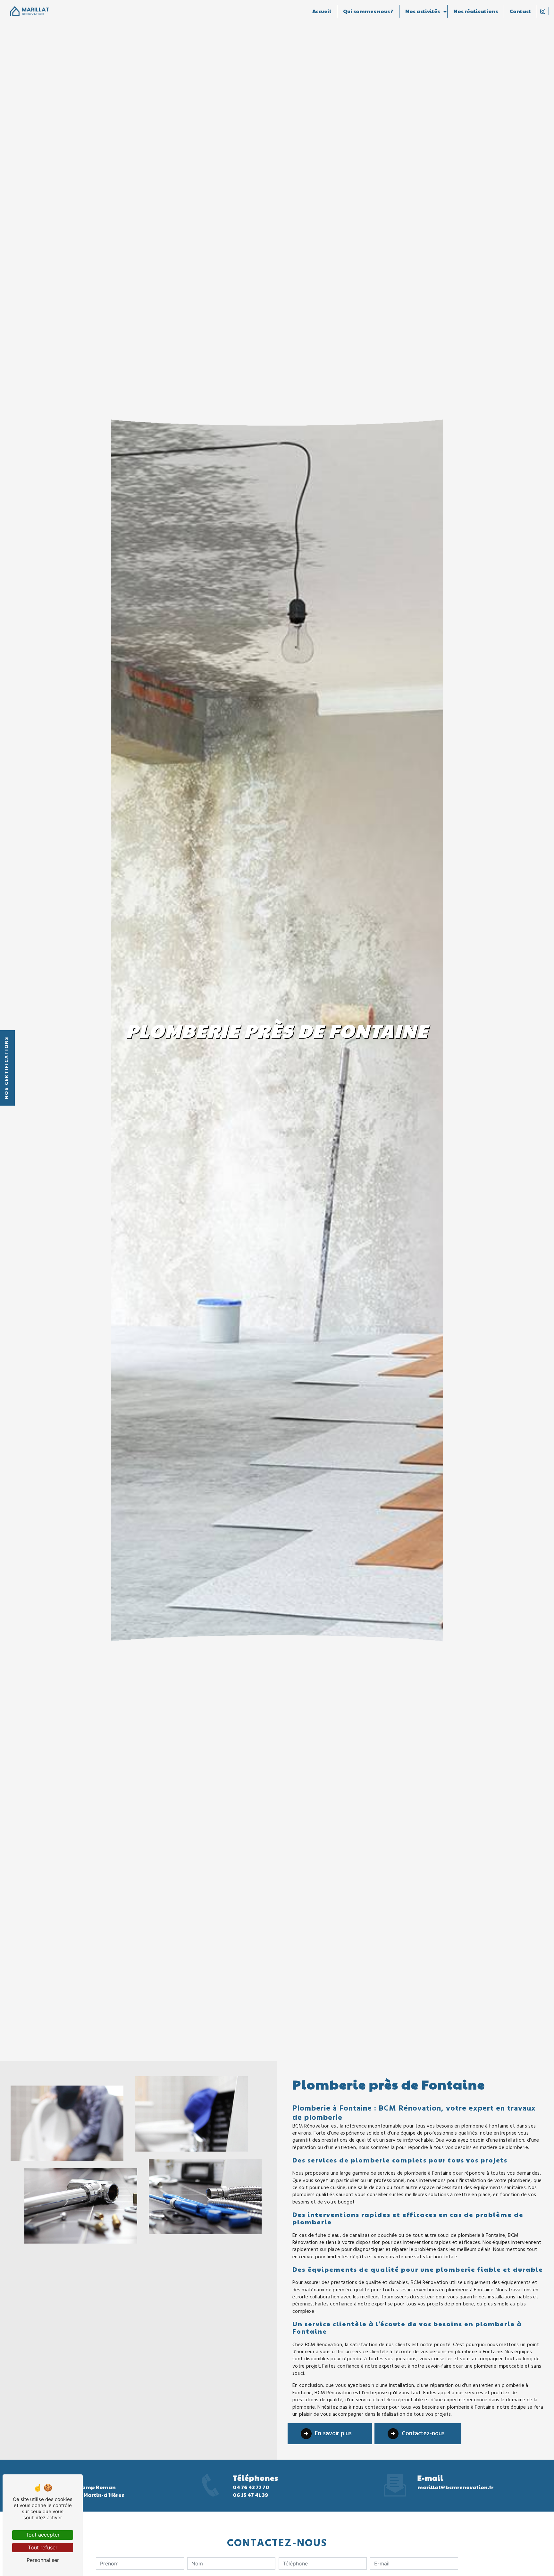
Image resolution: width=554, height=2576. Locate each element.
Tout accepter (43, 2535)
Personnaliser (43, 2560)
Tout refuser (43, 2547)
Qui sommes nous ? (368, 11)
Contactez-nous (423, 2434)
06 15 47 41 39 (251, 2495)
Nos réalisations (476, 11)
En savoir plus (333, 2434)
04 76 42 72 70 (251, 2487)
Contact (520, 11)
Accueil (322, 11)
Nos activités (423, 11)
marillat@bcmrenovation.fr (455, 2487)
